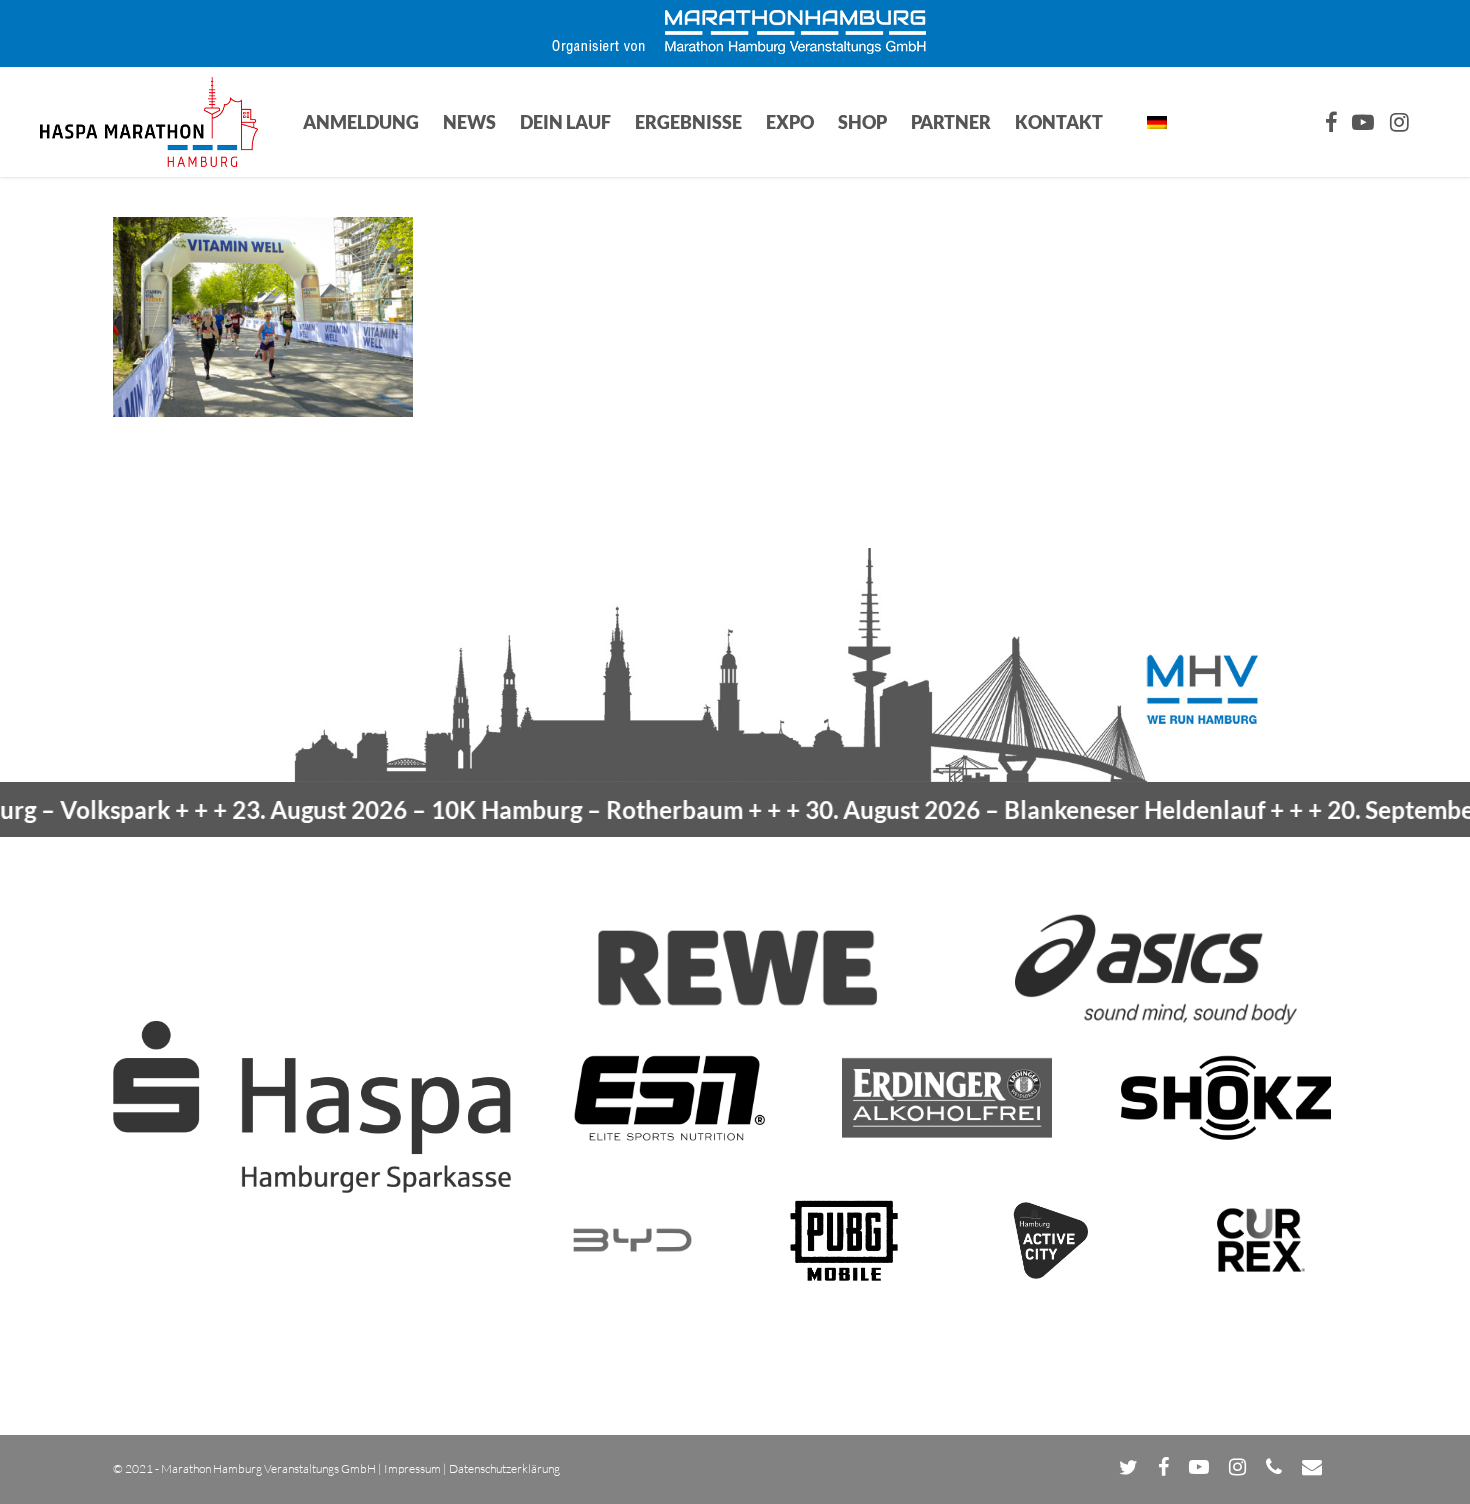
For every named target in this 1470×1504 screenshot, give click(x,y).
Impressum (412, 1468)
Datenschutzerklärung (504, 1468)
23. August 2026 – (437, 809)
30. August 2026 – (985, 809)
